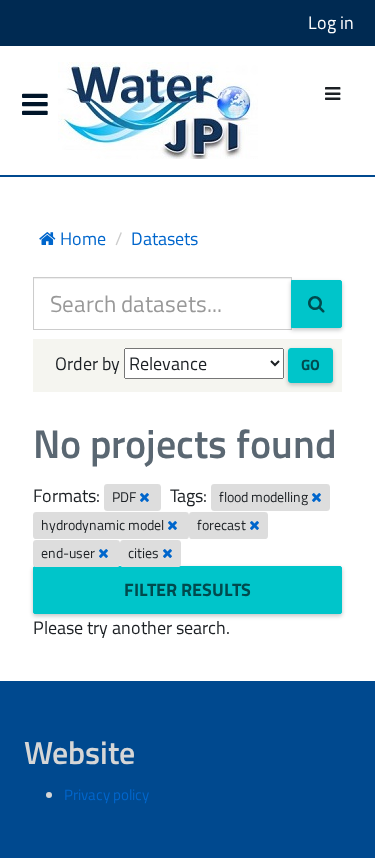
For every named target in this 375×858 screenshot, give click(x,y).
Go (310, 364)
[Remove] (144, 497)
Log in (331, 22)
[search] (316, 304)
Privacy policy (106, 794)
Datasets (164, 238)
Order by (87, 363)
